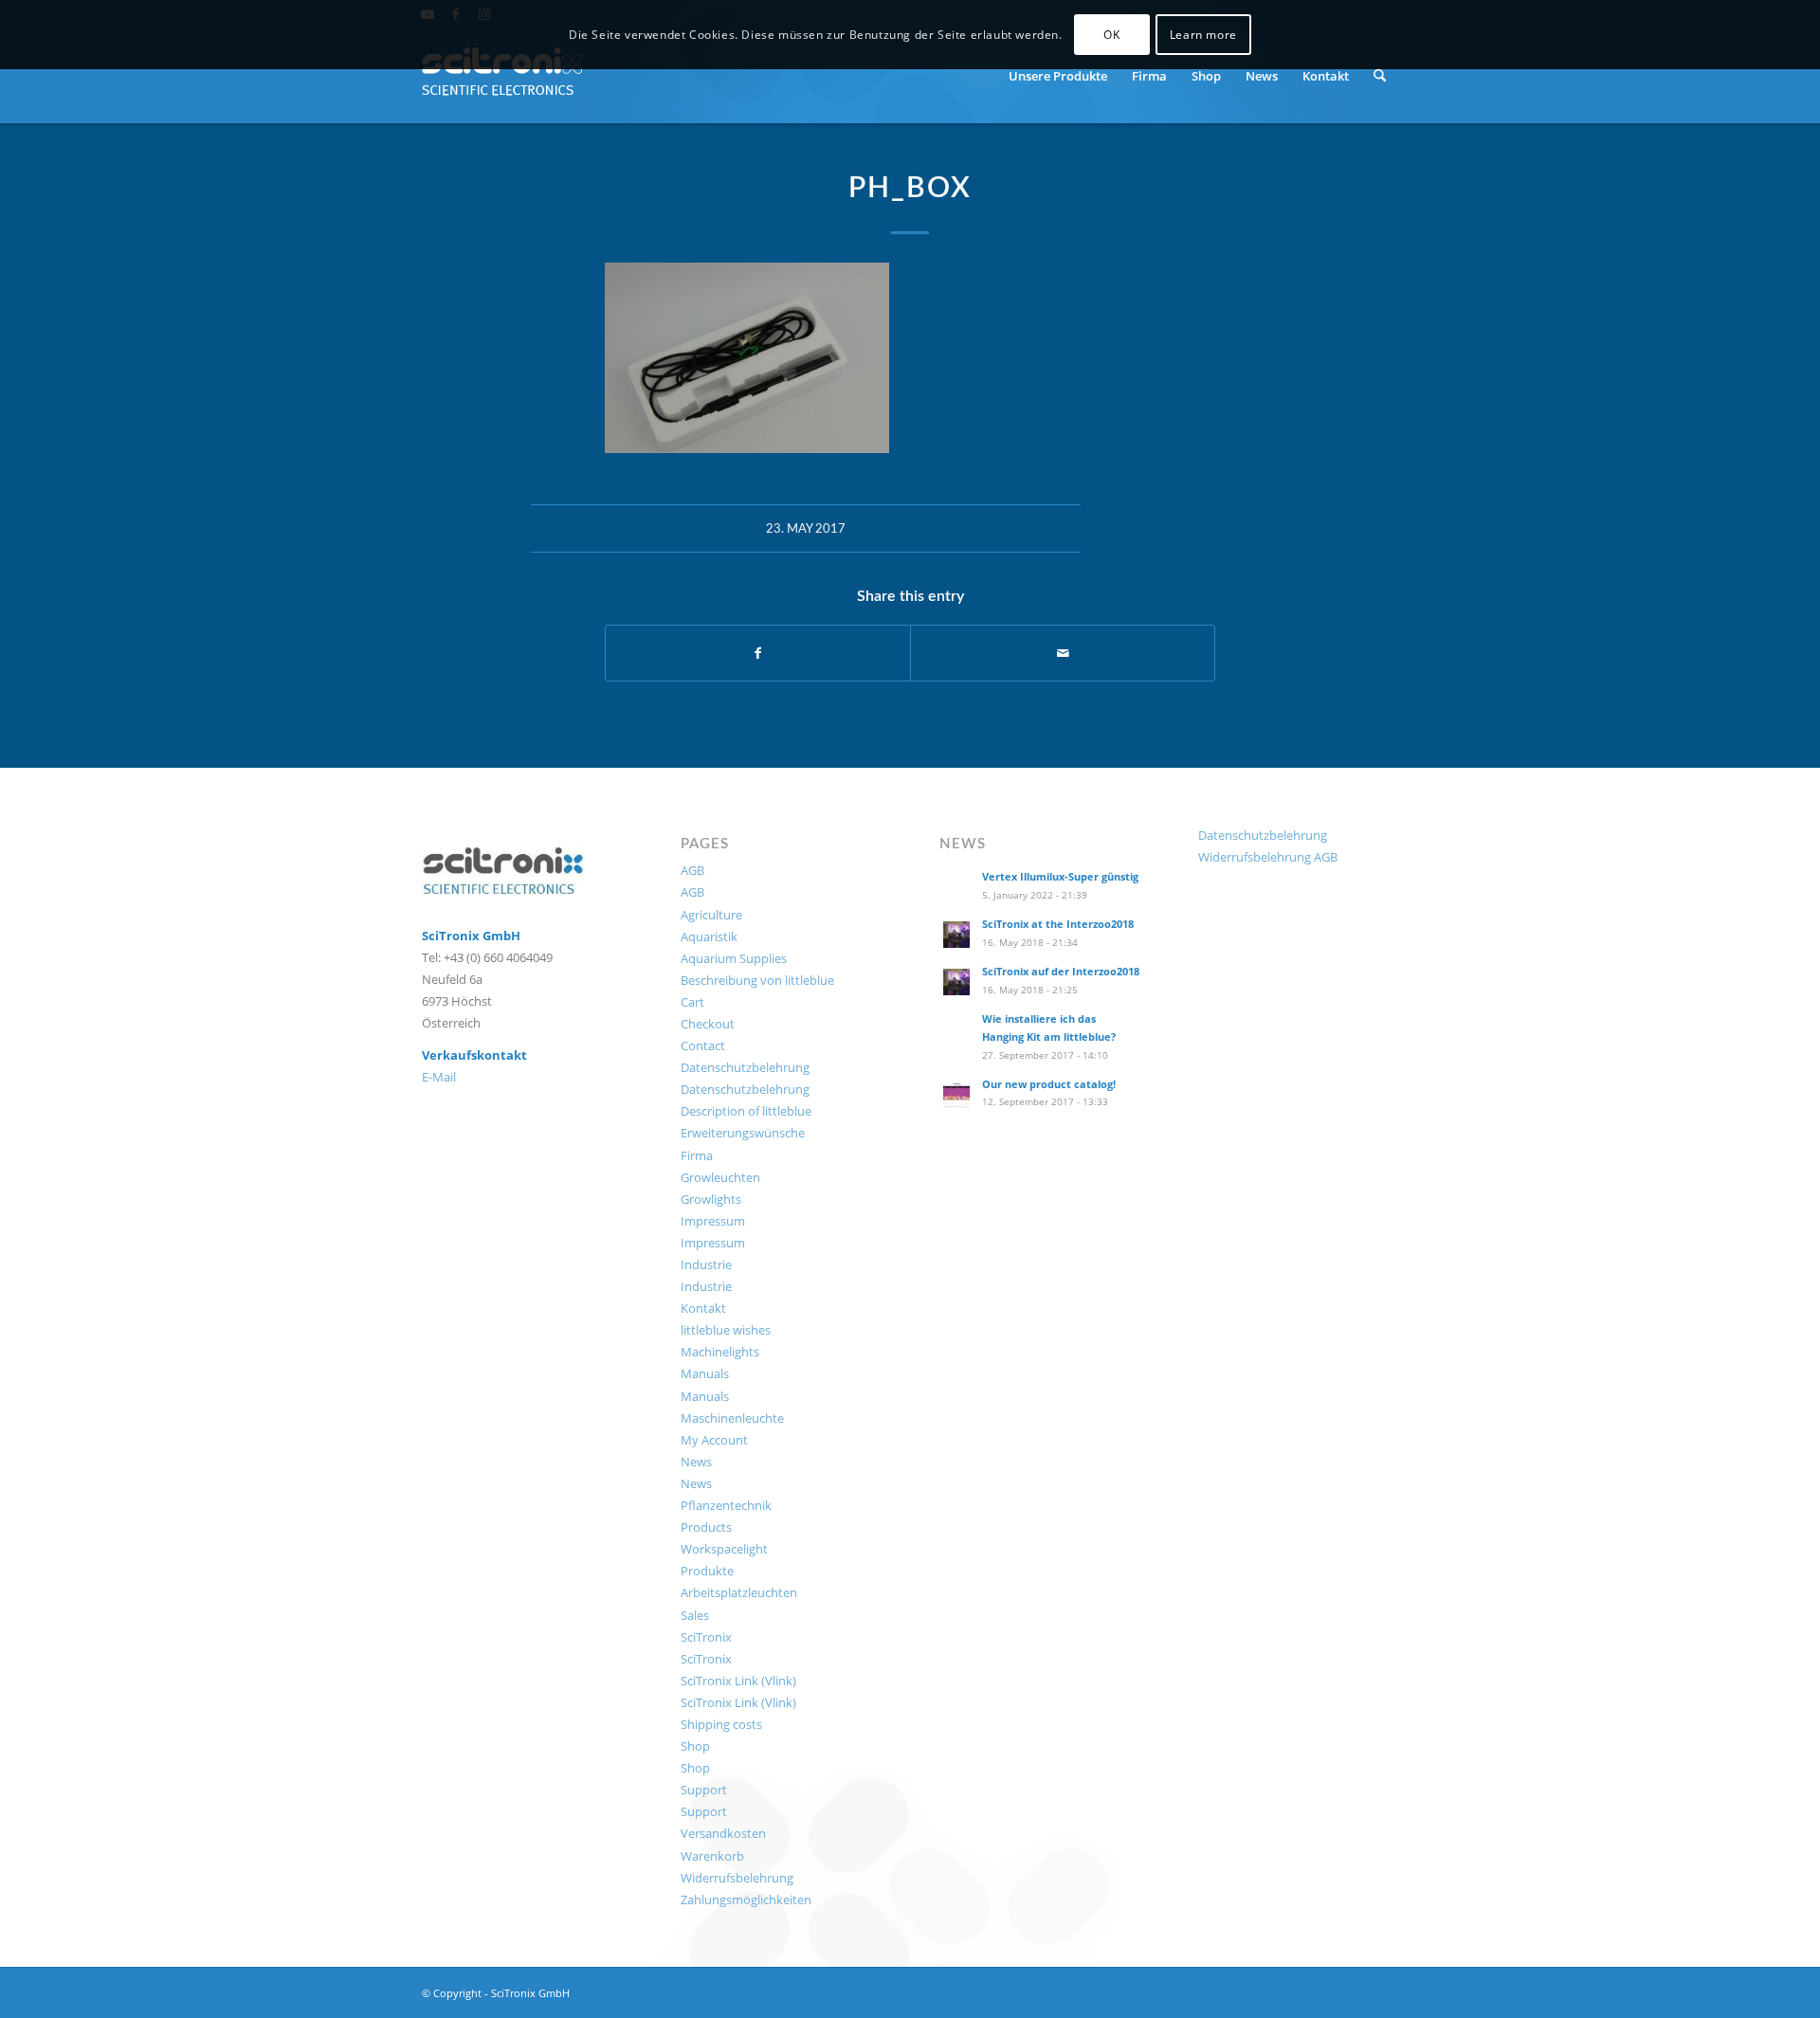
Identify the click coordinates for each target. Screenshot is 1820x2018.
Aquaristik (709, 936)
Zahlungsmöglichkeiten (746, 1900)
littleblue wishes (726, 1330)
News (696, 1462)
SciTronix (706, 1637)
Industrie (706, 1264)
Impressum (713, 1221)
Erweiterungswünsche (743, 1133)
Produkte (707, 1571)
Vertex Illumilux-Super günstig (1060, 876)
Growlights (711, 1199)
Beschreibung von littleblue (757, 980)
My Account (714, 1440)
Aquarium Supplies (734, 958)
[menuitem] (1058, 76)
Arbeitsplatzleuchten (739, 1592)
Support (704, 1790)
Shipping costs (721, 1724)
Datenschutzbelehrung (745, 1067)
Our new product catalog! (1049, 1084)
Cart (692, 1002)
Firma (697, 1155)
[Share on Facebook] (758, 653)
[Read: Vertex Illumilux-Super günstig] (956, 887)
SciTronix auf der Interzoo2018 (1061, 971)
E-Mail (439, 1077)
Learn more (1203, 35)
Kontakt (703, 1308)
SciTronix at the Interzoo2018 (1058, 924)
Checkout (708, 1024)
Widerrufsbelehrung (737, 1878)
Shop (695, 1746)
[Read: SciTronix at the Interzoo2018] (956, 935)
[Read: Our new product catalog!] (956, 1095)
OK (1111, 35)
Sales (695, 1615)
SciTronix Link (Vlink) (738, 1681)
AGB (692, 870)
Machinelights (720, 1352)
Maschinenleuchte (732, 1418)
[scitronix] (503, 76)
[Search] (1380, 76)
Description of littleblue (746, 1111)
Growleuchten (720, 1177)
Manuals (705, 1373)
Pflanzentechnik (726, 1505)
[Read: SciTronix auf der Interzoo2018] (956, 982)
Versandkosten (723, 1833)
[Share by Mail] (1063, 653)
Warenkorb (712, 1856)
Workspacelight (724, 1549)
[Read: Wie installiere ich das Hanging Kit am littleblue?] (956, 1029)
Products (706, 1527)
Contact (703, 1045)
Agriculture (711, 915)
